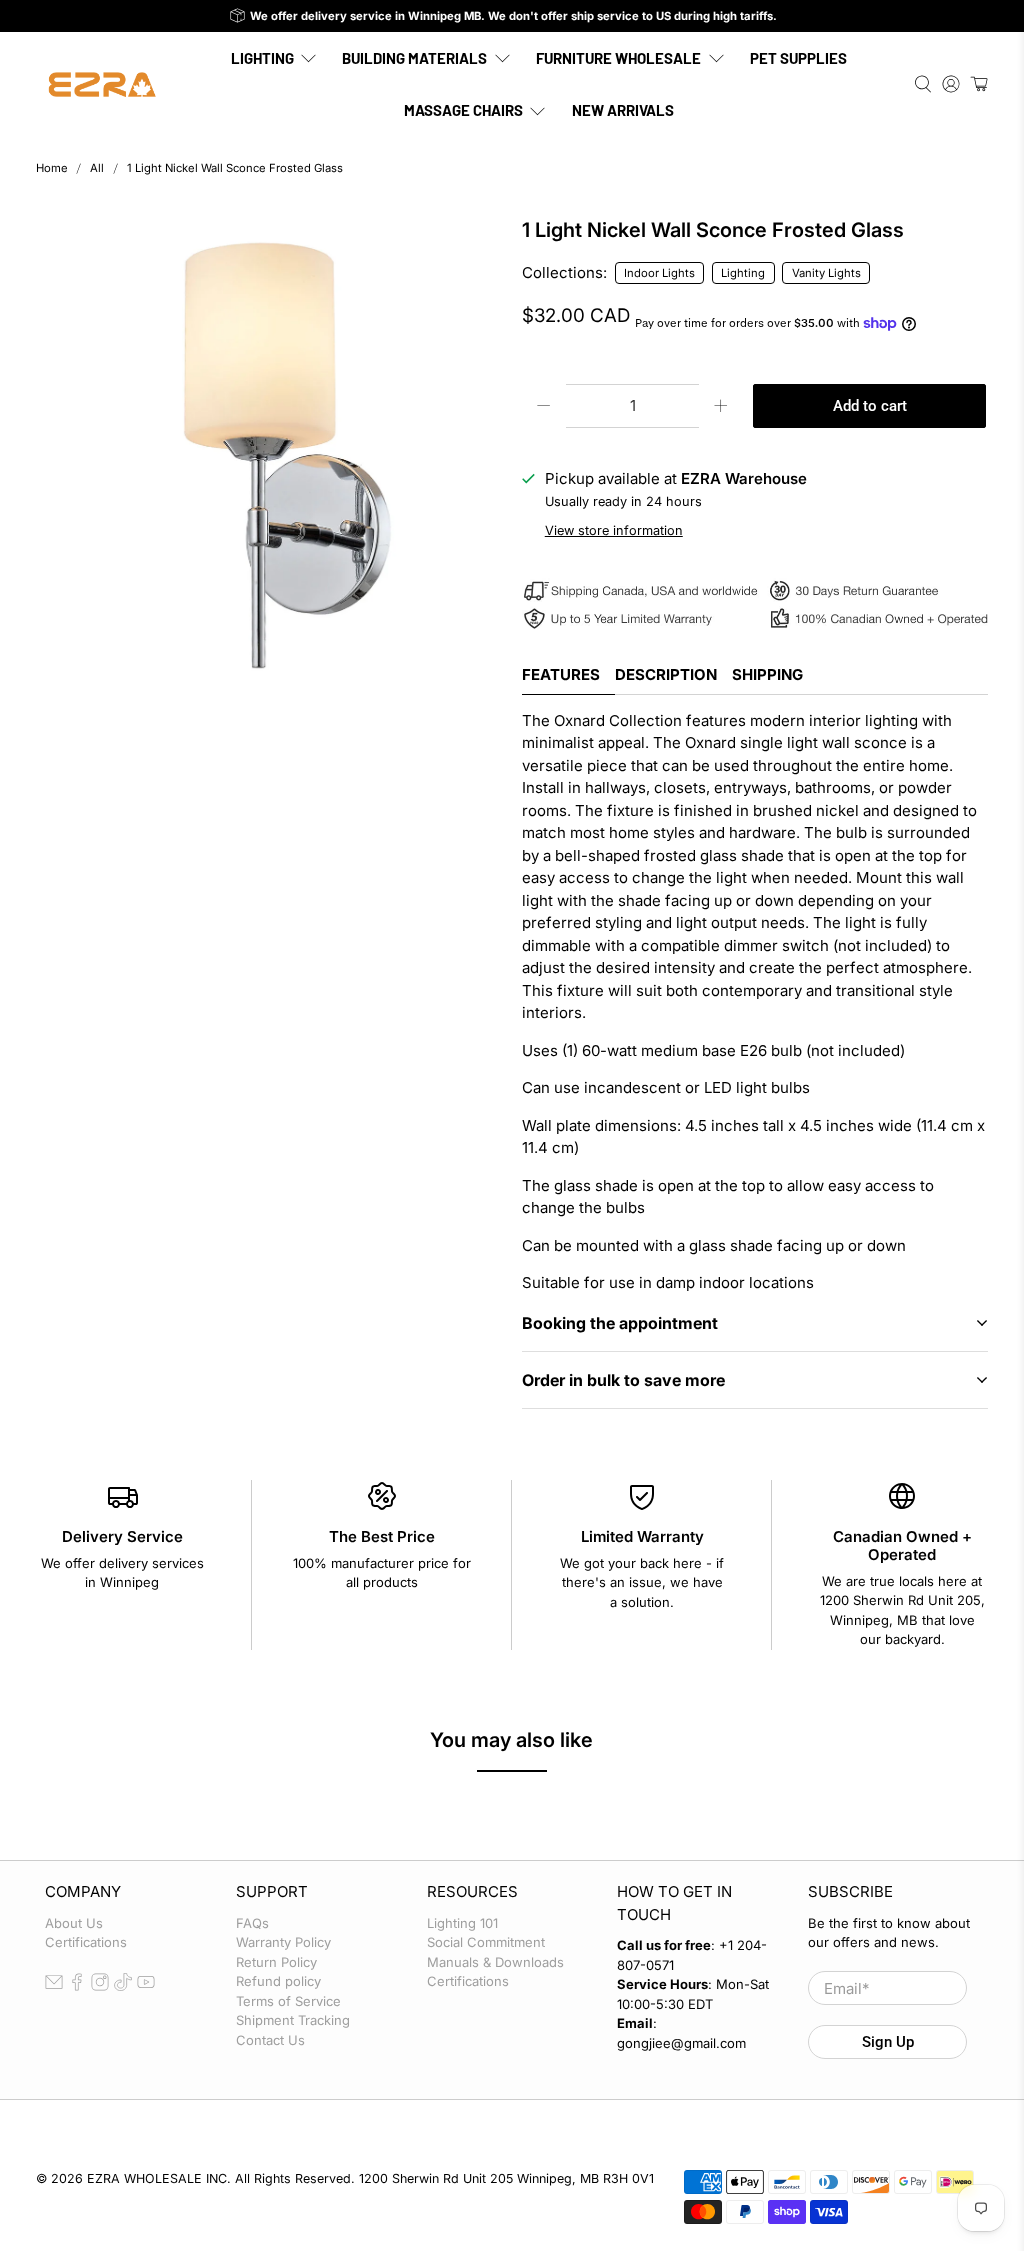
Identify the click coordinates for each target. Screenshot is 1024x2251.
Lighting (262, 58)
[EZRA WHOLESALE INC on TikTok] (123, 1986)
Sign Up (888, 2042)
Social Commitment (486, 1942)
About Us (74, 1923)
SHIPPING (767, 674)
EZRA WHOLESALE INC (157, 2178)
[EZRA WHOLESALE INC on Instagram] (100, 1986)
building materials (414, 58)
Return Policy (276, 1962)
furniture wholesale (618, 58)
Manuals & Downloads (495, 1962)
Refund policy (278, 1981)
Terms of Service (288, 2001)
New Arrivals (623, 110)
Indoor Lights (659, 273)
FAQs (252, 1923)
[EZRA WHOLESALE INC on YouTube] (146, 1986)
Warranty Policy (283, 1942)
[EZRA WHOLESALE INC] (102, 84)
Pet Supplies (798, 58)
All (97, 168)
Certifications (86, 1942)
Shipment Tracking (293, 2020)
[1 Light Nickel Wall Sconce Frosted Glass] (269, 452)
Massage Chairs (463, 110)
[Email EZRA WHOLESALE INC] (54, 1986)
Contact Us (270, 2040)
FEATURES (561, 674)
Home (52, 168)
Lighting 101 (462, 1923)
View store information (614, 530)
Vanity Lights (826, 273)
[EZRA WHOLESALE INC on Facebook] (77, 1986)
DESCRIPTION (666, 674)
